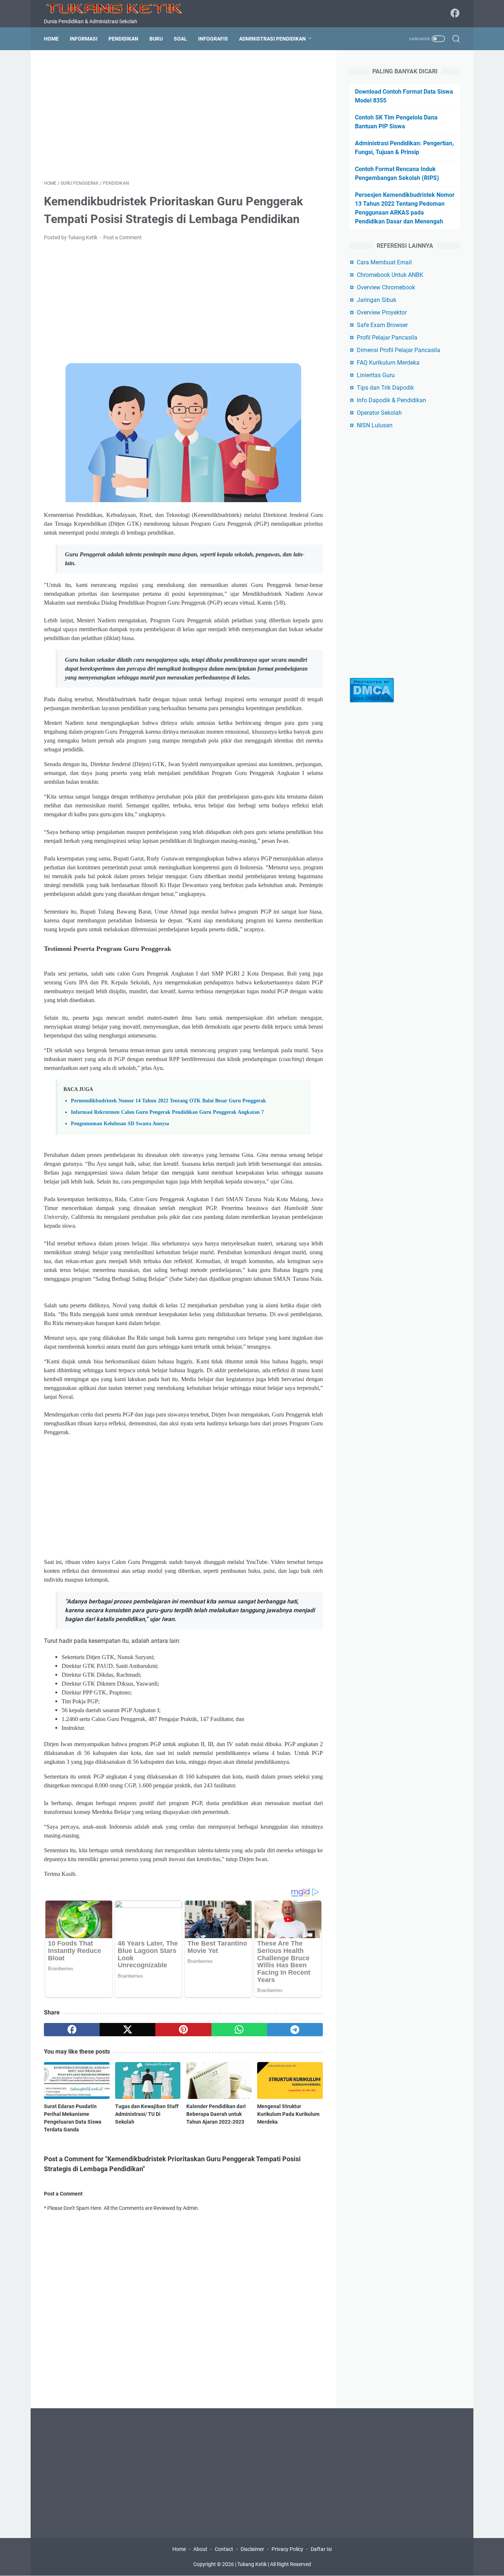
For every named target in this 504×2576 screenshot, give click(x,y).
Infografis (213, 39)
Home (51, 39)
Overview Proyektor (382, 312)
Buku (156, 39)
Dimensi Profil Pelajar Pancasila (398, 350)
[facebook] (72, 2030)
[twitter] (127, 2030)
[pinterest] (183, 2030)
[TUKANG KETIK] (118, 8)
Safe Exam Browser (382, 325)
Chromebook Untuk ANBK (390, 275)
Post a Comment (122, 237)
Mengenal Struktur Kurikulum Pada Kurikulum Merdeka (288, 2114)
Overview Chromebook (386, 287)
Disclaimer (252, 2549)
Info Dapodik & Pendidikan (391, 400)
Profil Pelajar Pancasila (387, 338)
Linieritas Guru (376, 375)
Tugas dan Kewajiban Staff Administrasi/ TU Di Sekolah (147, 2114)
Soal (180, 39)
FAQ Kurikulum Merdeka (388, 363)
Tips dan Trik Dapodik (385, 388)
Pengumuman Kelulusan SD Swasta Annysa (120, 1123)
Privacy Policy (287, 2549)
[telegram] (295, 2030)
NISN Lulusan (375, 425)
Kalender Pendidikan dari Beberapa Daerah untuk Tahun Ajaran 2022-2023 (216, 2114)
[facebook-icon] (455, 14)
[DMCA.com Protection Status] (372, 701)
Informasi (84, 39)
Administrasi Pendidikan (272, 39)
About (200, 2549)
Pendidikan (123, 39)
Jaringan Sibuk (377, 300)
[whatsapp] (239, 2030)
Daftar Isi (321, 2549)
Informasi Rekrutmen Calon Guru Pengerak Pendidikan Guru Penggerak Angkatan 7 (167, 1112)
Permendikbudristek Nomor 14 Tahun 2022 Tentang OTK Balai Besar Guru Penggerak (168, 1101)
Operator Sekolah (379, 413)
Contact (224, 2549)
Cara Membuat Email (384, 262)
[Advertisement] (183, 115)
